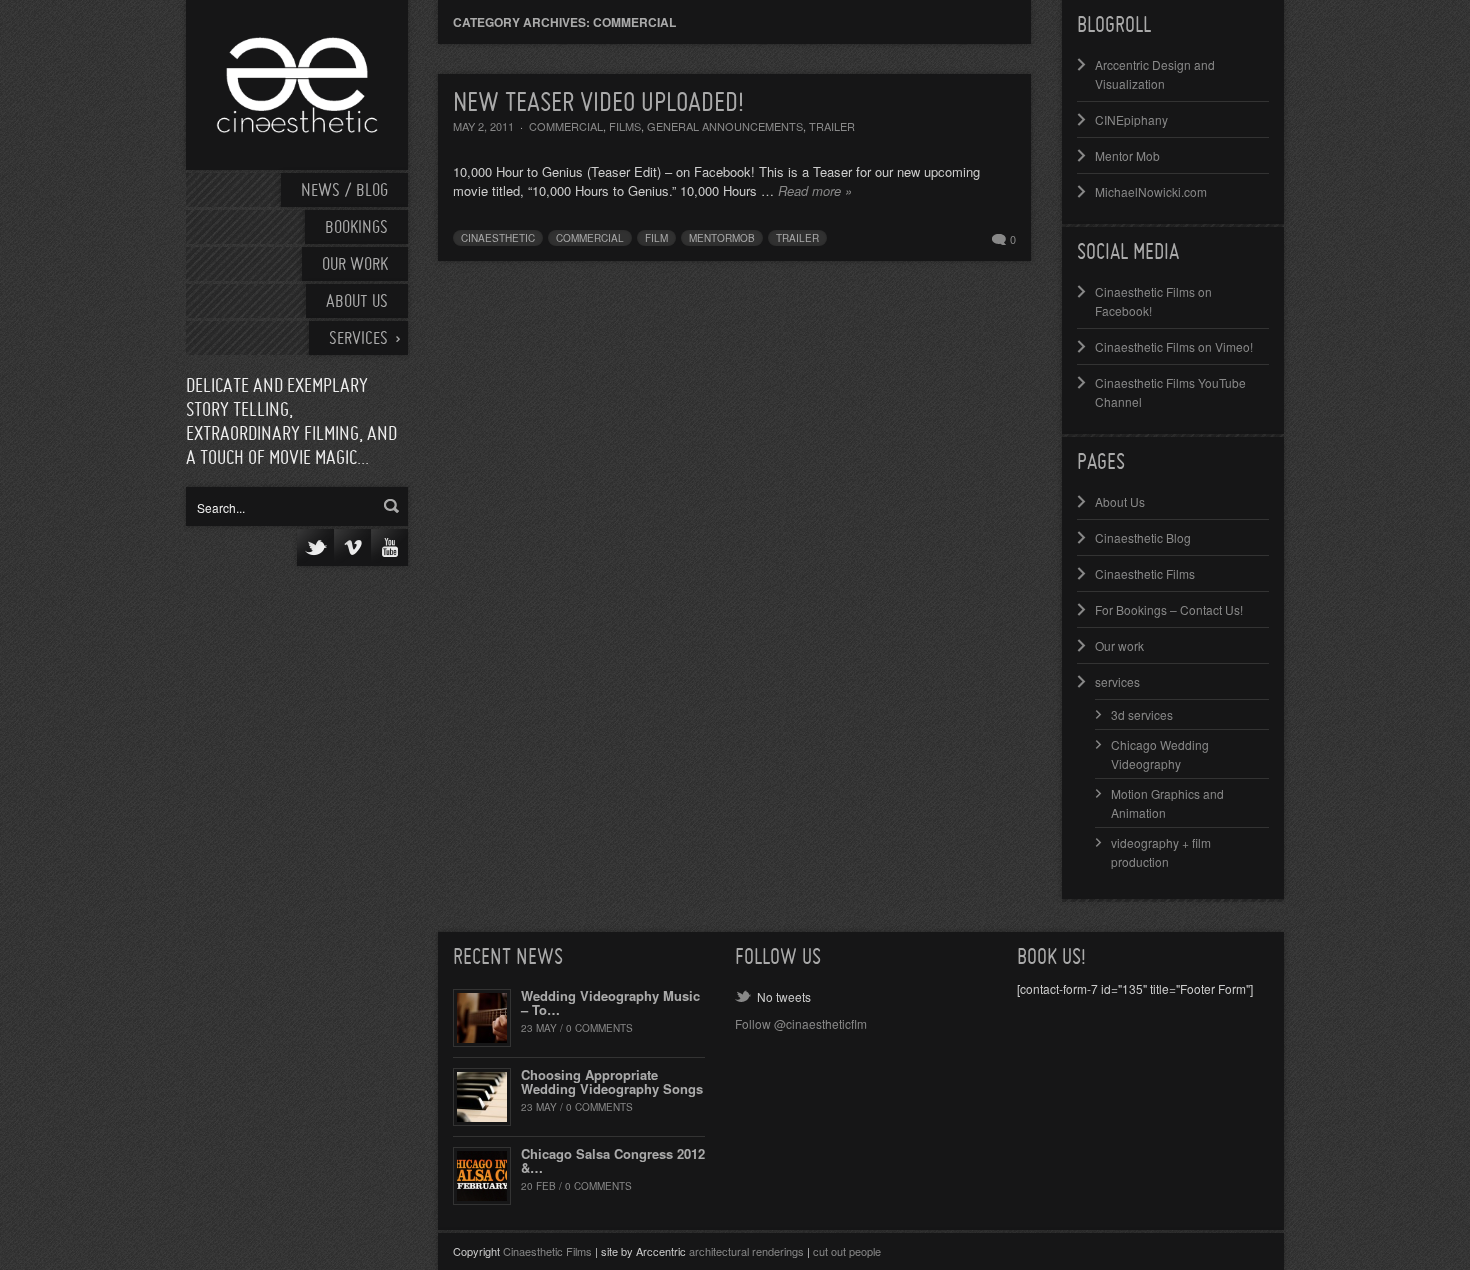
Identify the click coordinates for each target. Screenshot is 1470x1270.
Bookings (356, 228)
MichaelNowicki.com (1151, 191)
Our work (355, 265)
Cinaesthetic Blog (1143, 537)
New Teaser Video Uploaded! (598, 104)
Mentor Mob (1127, 155)
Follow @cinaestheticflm (801, 1023)
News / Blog (344, 191)
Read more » (815, 190)
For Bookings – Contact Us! (1169, 609)
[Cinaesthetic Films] (297, 85)
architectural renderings (746, 1251)
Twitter (315, 547)
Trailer (832, 126)
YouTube (389, 547)
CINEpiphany (1131, 119)
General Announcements (725, 126)
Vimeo (352, 547)
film (656, 238)
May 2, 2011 (483, 126)
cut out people (847, 1251)
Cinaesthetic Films (1145, 573)
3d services (1142, 714)
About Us (357, 302)
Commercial (566, 126)
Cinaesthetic (498, 238)
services (1117, 681)
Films (625, 126)
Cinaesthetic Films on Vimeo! (1174, 346)
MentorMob (722, 238)
